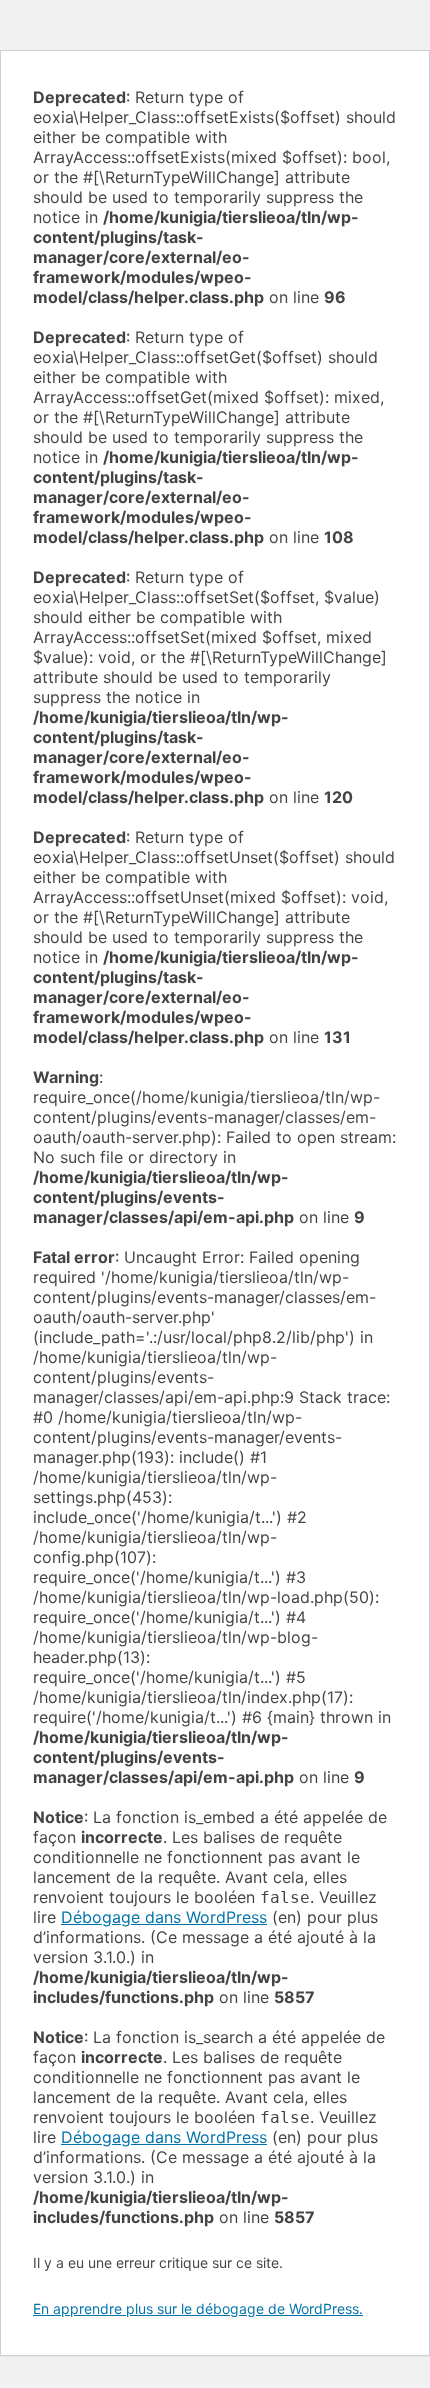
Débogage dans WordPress (164, 1917)
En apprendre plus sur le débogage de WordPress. (198, 2308)
